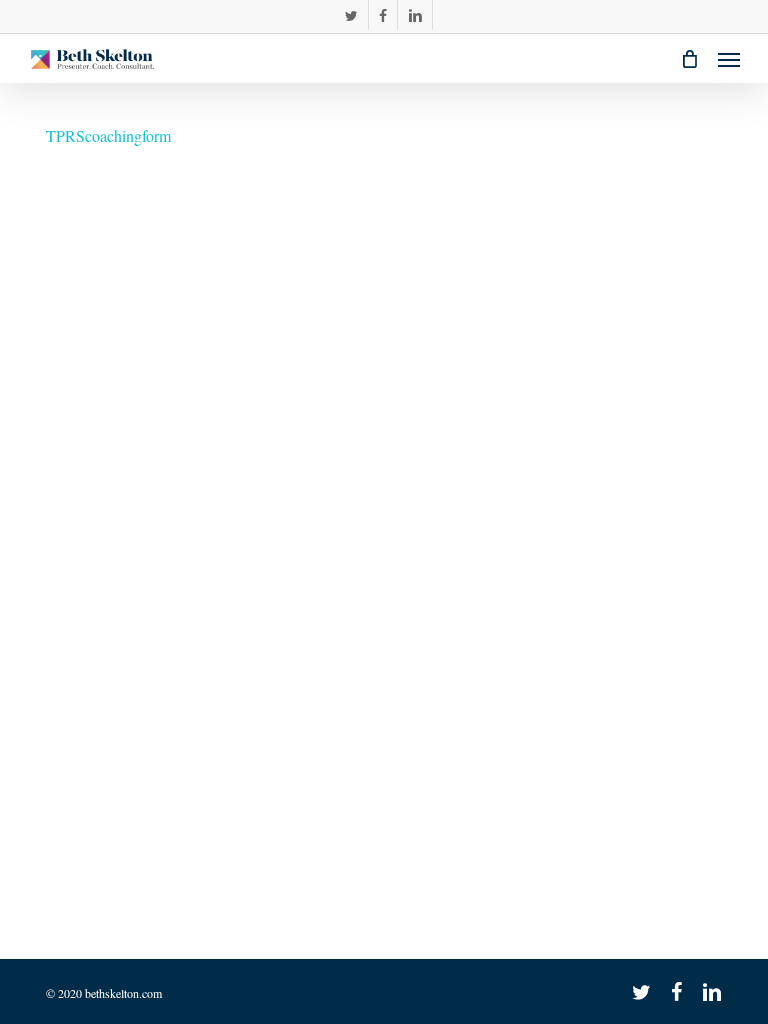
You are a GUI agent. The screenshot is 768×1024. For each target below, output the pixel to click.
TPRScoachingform (108, 135)
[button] (729, 59)
